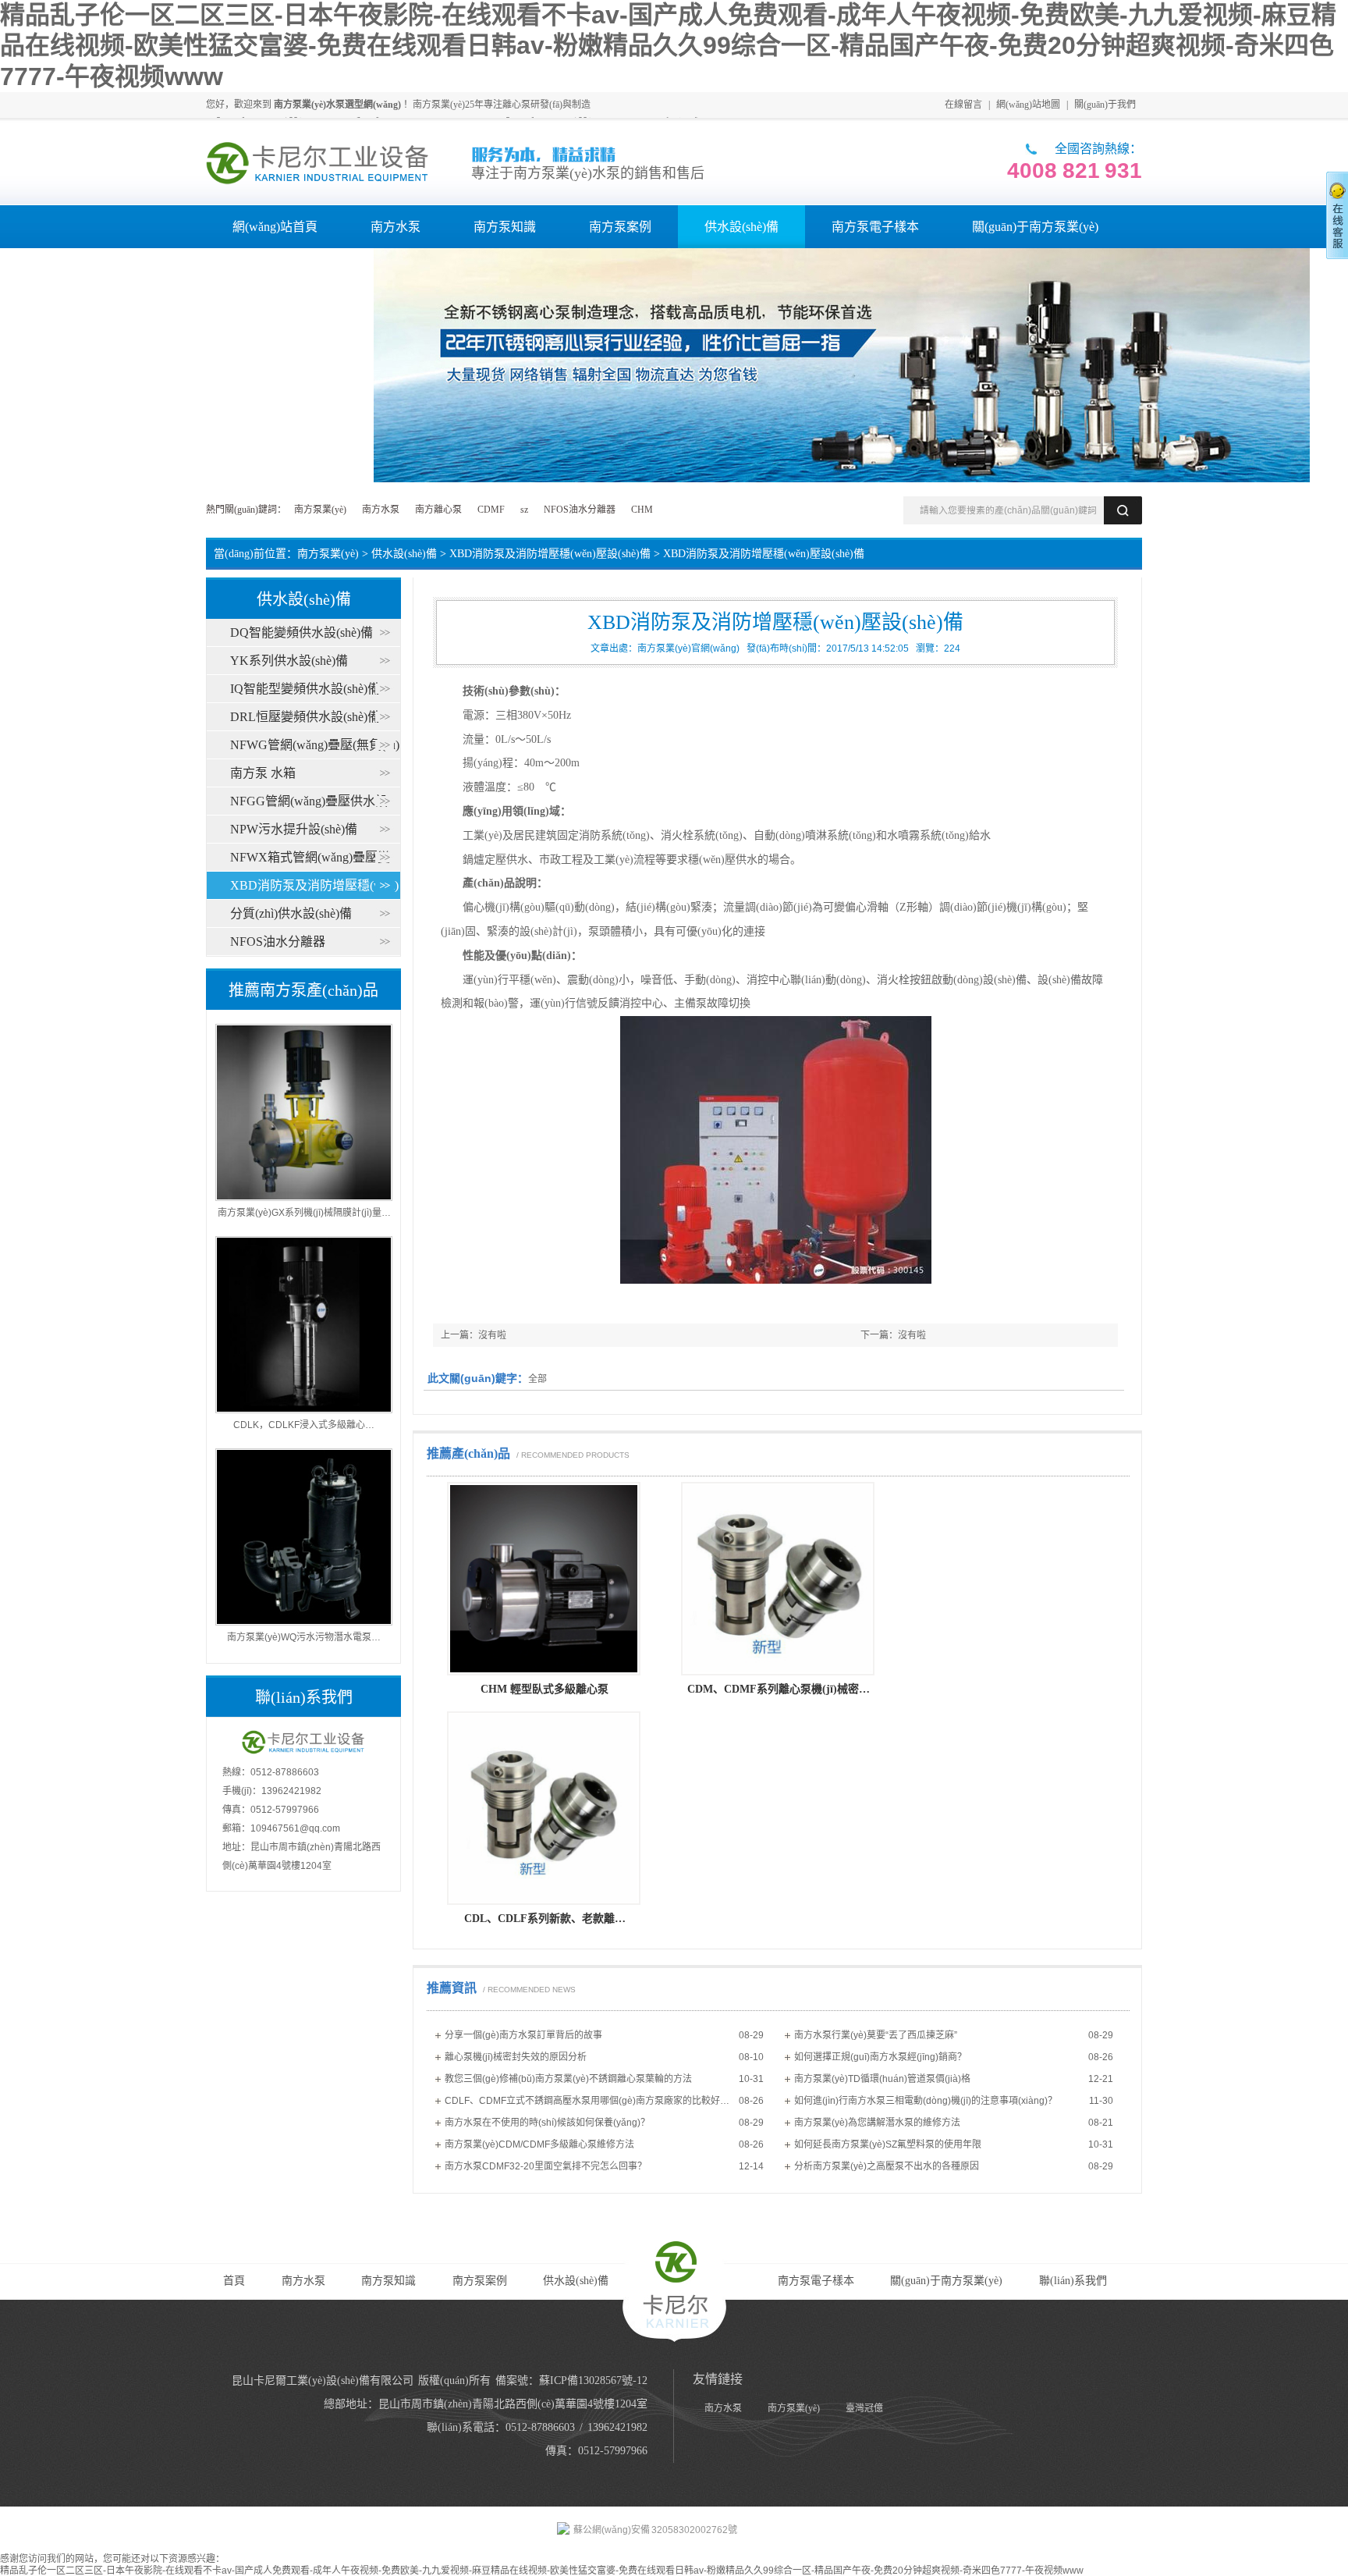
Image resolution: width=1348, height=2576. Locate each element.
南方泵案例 (480, 2281)
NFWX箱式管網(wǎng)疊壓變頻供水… (388, 857)
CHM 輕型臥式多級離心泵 (545, 1689)
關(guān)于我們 (1105, 105)
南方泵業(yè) (320, 510)
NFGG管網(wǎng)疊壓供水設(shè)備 (388, 801)
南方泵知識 (388, 2281)
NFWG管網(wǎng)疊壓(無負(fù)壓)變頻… (388, 745)
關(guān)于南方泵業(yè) (946, 2281)
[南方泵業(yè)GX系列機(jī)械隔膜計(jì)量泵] (304, 1198)
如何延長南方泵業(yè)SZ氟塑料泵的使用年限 (888, 2144)
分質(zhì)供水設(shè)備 (291, 913)
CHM (642, 510)
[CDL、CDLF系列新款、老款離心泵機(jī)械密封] (544, 1902)
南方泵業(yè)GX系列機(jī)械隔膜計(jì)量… (304, 1213)
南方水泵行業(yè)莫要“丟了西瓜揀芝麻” (876, 2035)
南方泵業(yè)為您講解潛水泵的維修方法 (877, 2123)
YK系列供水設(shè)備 (289, 661)
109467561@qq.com (295, 1828)
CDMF (491, 510)
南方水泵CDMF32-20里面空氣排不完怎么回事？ (546, 2166)
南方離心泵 (438, 510)
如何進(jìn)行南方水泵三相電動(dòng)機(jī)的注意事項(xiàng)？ (926, 2101)
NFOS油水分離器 (580, 510)
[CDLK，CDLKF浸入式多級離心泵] (304, 1410)
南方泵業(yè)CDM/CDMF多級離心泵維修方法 (539, 2144)
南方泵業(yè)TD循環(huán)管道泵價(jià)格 (882, 2079)
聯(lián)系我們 (1073, 2281)
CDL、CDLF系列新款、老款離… (545, 1919)
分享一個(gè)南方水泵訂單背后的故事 (523, 2035)
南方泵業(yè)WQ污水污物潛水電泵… (304, 1637)
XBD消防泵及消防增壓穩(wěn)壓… (388, 885)
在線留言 (963, 105)
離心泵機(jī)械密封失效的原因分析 (516, 2057)
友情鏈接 (718, 2379)
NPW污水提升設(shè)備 (294, 829)
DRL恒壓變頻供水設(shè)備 (305, 717)
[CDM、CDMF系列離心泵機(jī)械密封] (778, 1672)
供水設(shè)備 (404, 554)
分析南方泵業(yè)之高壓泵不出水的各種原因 (887, 2166)
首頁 (234, 2281)
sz (524, 510)
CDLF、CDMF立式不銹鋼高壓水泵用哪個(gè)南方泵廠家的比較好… (587, 2101)
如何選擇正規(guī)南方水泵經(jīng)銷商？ (880, 2057)
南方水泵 (381, 510)
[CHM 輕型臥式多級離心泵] (544, 1672)
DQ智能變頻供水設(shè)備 (302, 632)
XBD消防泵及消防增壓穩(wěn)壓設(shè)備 (550, 554)
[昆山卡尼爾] (318, 163)
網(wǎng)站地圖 (1028, 105)
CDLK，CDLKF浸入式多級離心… (304, 1425)
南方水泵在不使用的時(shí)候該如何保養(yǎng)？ (547, 2123)
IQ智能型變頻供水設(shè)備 (305, 689)
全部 (537, 1379)
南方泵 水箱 (263, 773)
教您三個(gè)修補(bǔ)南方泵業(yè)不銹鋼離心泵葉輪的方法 (568, 2079)
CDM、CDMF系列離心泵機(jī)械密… (779, 1689)
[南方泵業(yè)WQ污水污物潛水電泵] (304, 1622)
